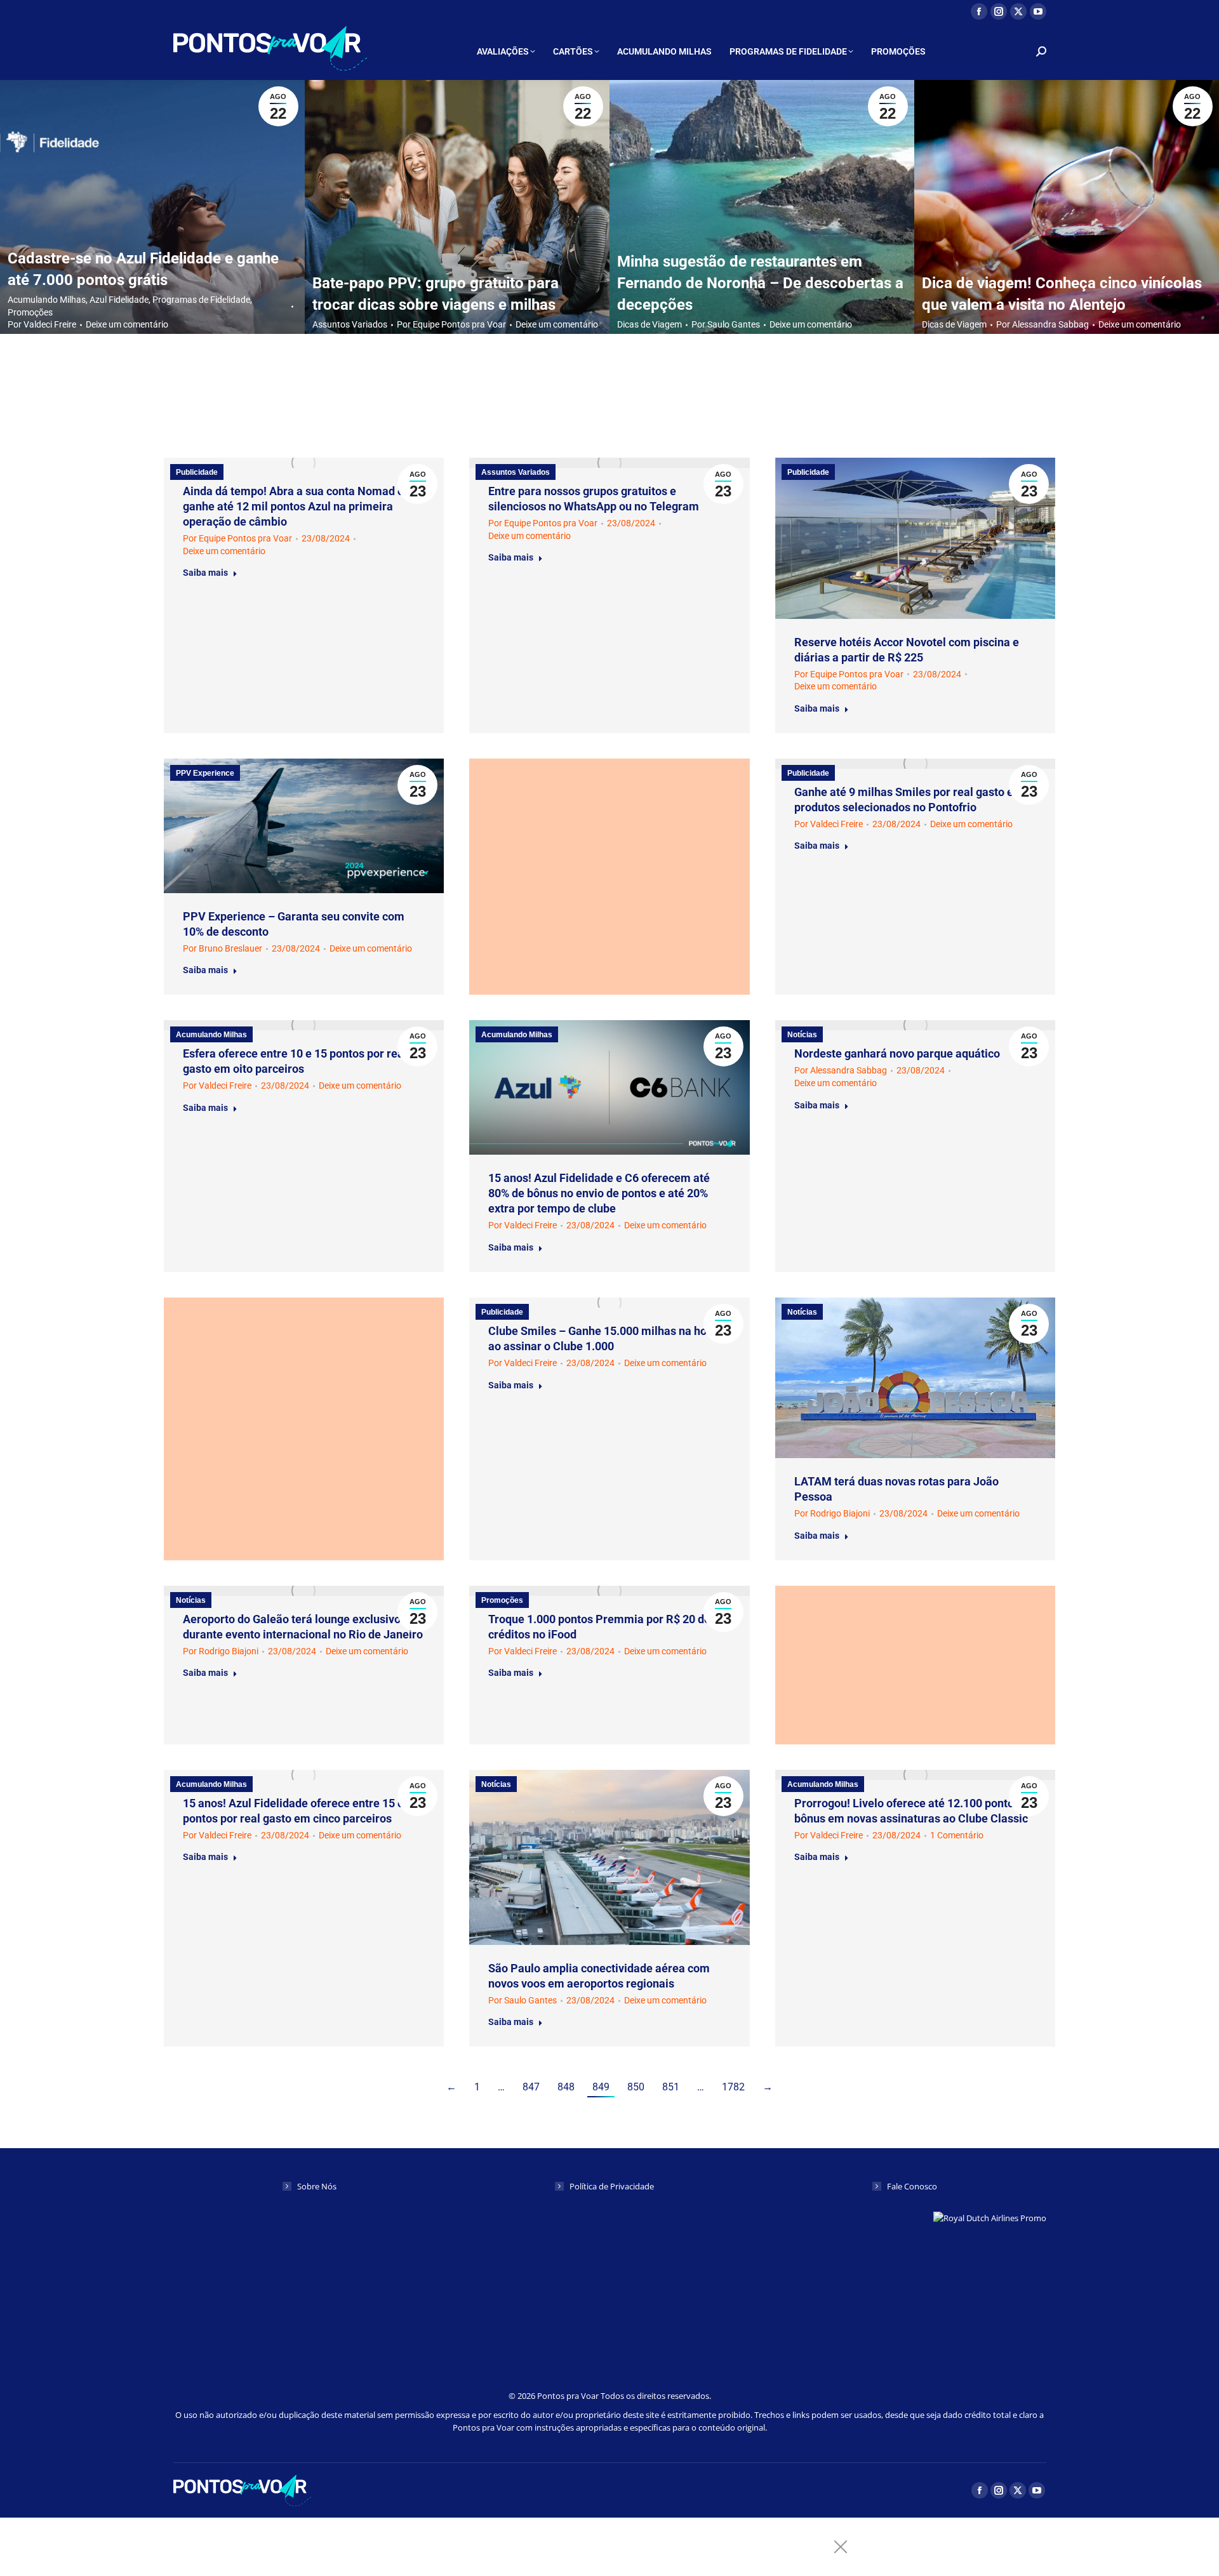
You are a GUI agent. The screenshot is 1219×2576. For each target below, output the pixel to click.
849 (601, 2087)
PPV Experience (205, 773)
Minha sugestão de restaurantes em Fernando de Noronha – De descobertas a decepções (760, 283)
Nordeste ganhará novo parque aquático (897, 1053)
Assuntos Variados (350, 324)
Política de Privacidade (612, 2186)
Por (42, 324)
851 (671, 2087)
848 (566, 2087)
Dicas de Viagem (649, 324)
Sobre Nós (317, 2186)
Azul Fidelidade (119, 300)
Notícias (802, 1035)
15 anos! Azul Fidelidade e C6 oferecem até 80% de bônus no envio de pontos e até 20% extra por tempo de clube (599, 1193)
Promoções (30, 312)
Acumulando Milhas (47, 300)
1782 (733, 2087)
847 (531, 2087)
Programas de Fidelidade (201, 300)
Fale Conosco (912, 2186)
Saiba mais (205, 573)
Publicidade (197, 472)
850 (636, 2087)
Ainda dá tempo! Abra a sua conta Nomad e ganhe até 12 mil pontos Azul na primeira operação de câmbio (293, 506)
